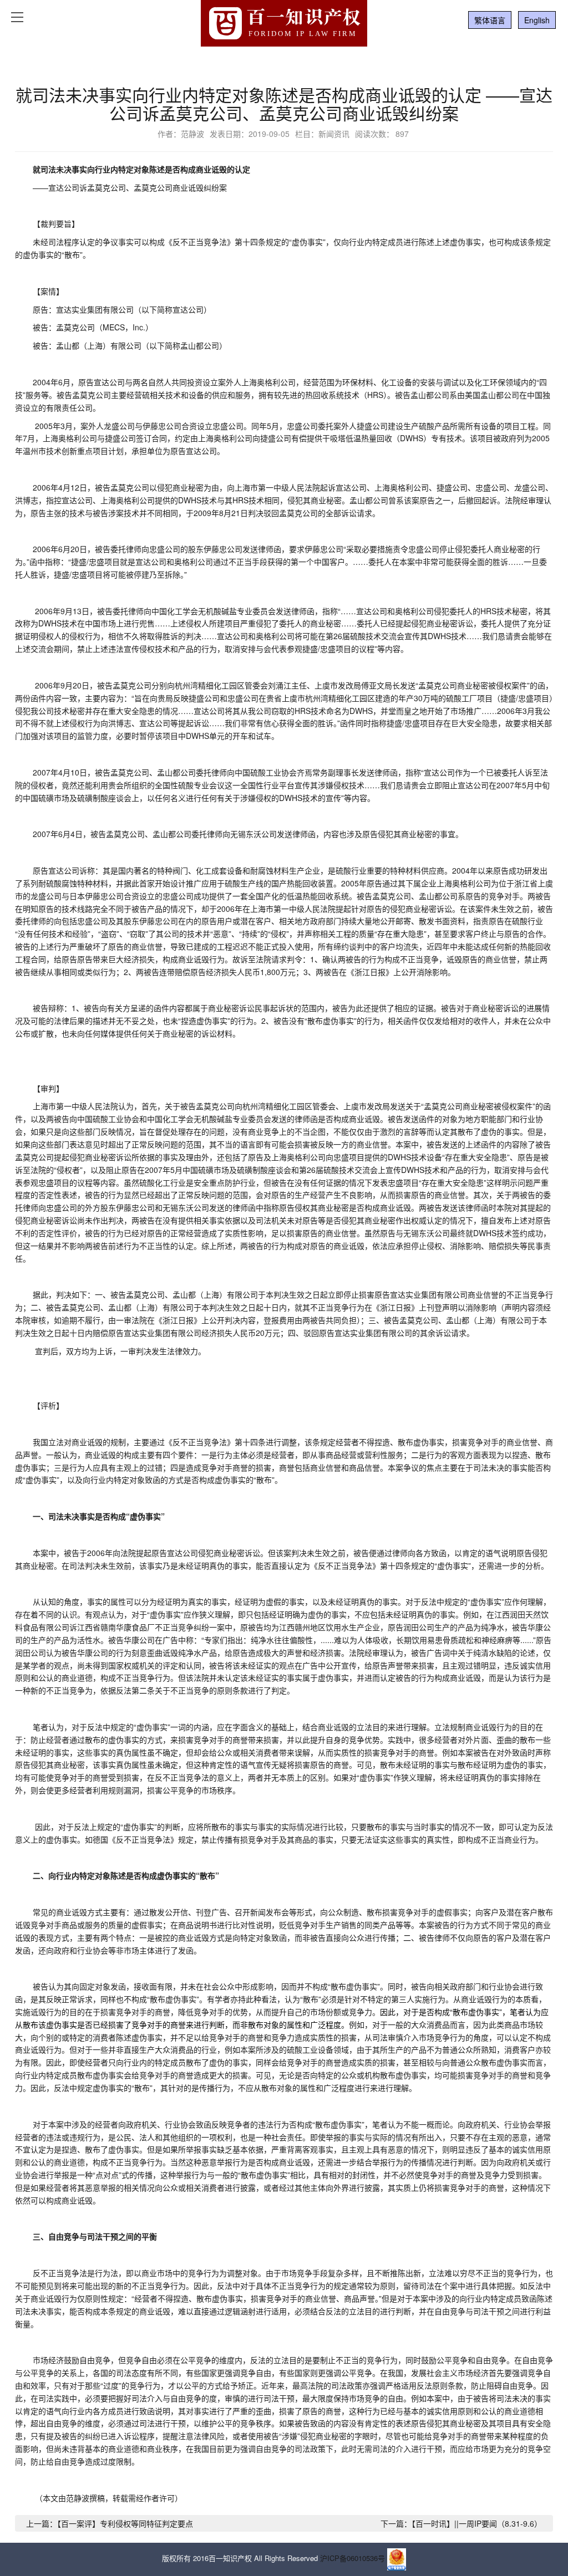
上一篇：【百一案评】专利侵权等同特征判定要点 (110, 2523)
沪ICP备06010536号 (353, 2559)
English (537, 20)
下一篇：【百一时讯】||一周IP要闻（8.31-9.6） (461, 2523)
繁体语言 (490, 20)
